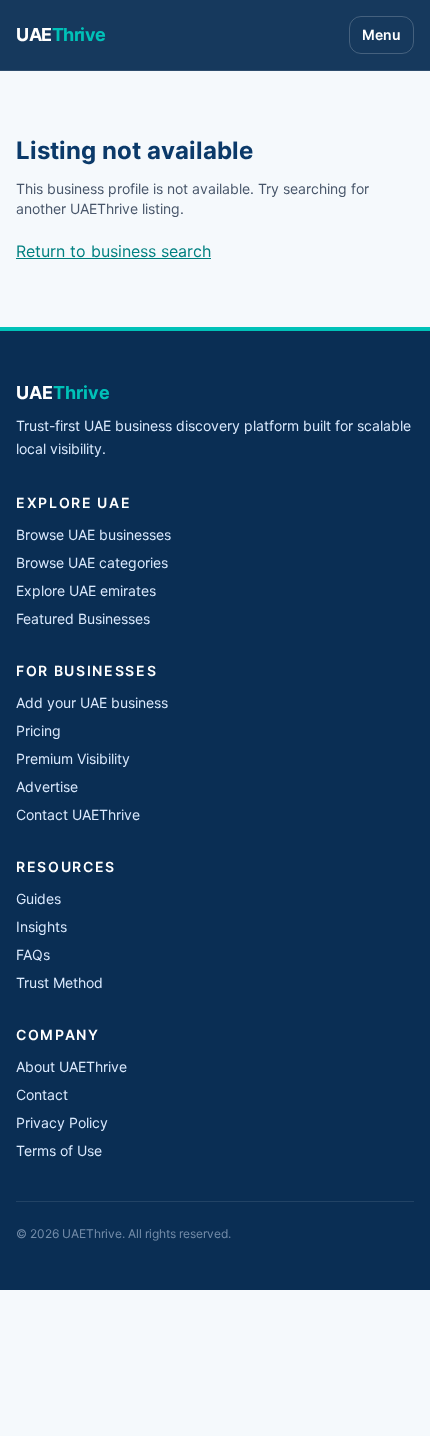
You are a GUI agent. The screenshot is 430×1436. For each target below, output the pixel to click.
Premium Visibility (73, 758)
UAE (61, 34)
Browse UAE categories (92, 562)
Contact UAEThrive (78, 814)
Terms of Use (59, 1150)
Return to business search (113, 251)
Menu (381, 34)
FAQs (33, 954)
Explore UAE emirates (86, 590)
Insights (41, 926)
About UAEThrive (71, 1066)
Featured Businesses (83, 618)
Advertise (47, 786)
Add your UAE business (92, 702)
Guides (38, 898)
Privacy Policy (62, 1122)
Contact (42, 1094)
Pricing (38, 730)
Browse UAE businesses (93, 534)
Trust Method (59, 982)
